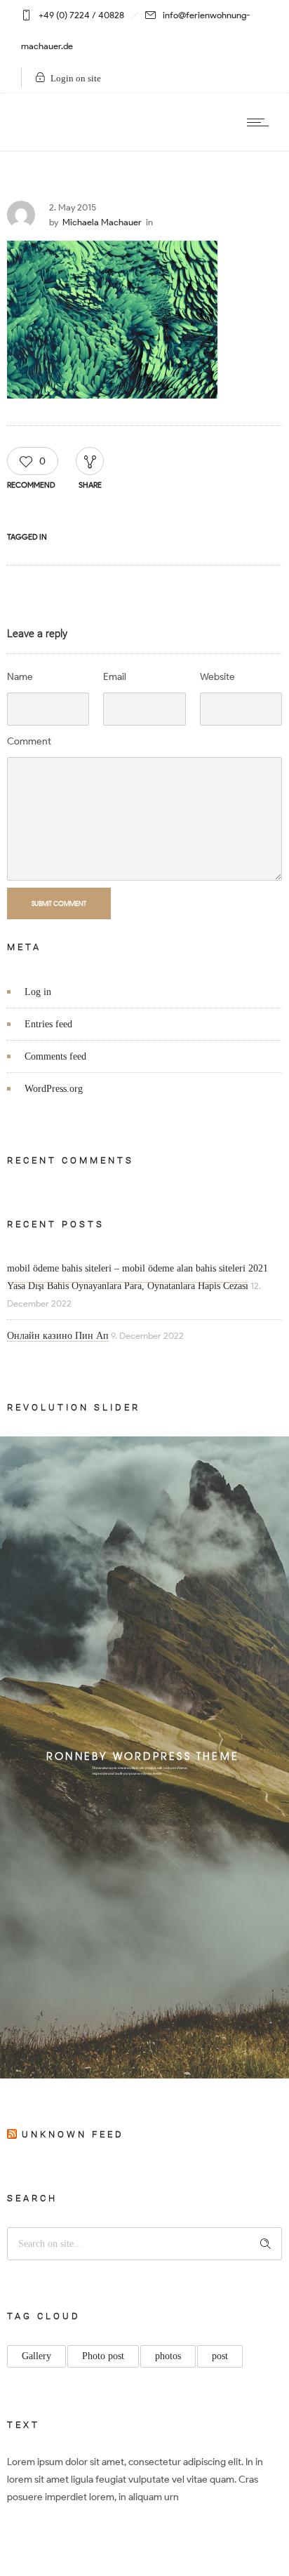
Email (115, 677)
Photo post (103, 2356)
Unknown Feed (73, 2134)
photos (168, 2356)
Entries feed (48, 1024)
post (220, 2356)
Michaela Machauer (102, 222)
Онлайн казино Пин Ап (58, 1336)
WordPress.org (54, 1089)
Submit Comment (59, 903)
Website (217, 677)
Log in (38, 992)
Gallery (36, 2356)
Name (20, 677)
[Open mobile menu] (261, 122)
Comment (29, 741)
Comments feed (55, 1056)
